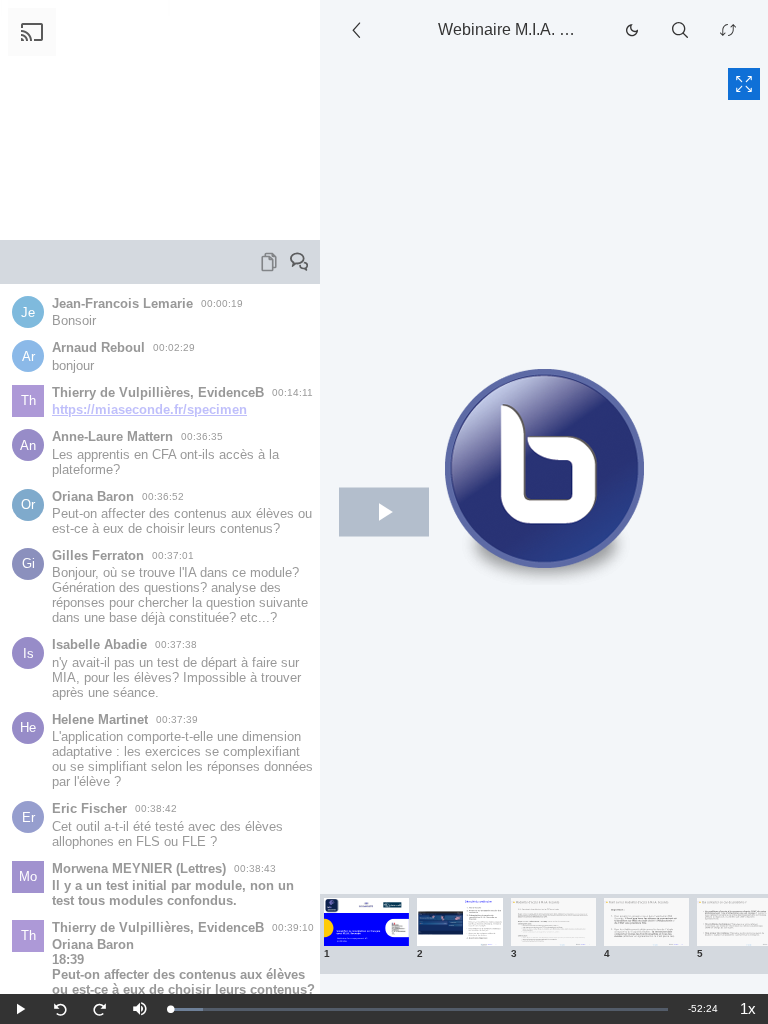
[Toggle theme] (632, 30)
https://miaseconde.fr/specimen (149, 409)
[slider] (419, 1009)
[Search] (680, 30)
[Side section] (360, 30)
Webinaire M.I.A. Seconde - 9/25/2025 (515, 29)
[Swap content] (728, 30)
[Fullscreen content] (744, 84)
